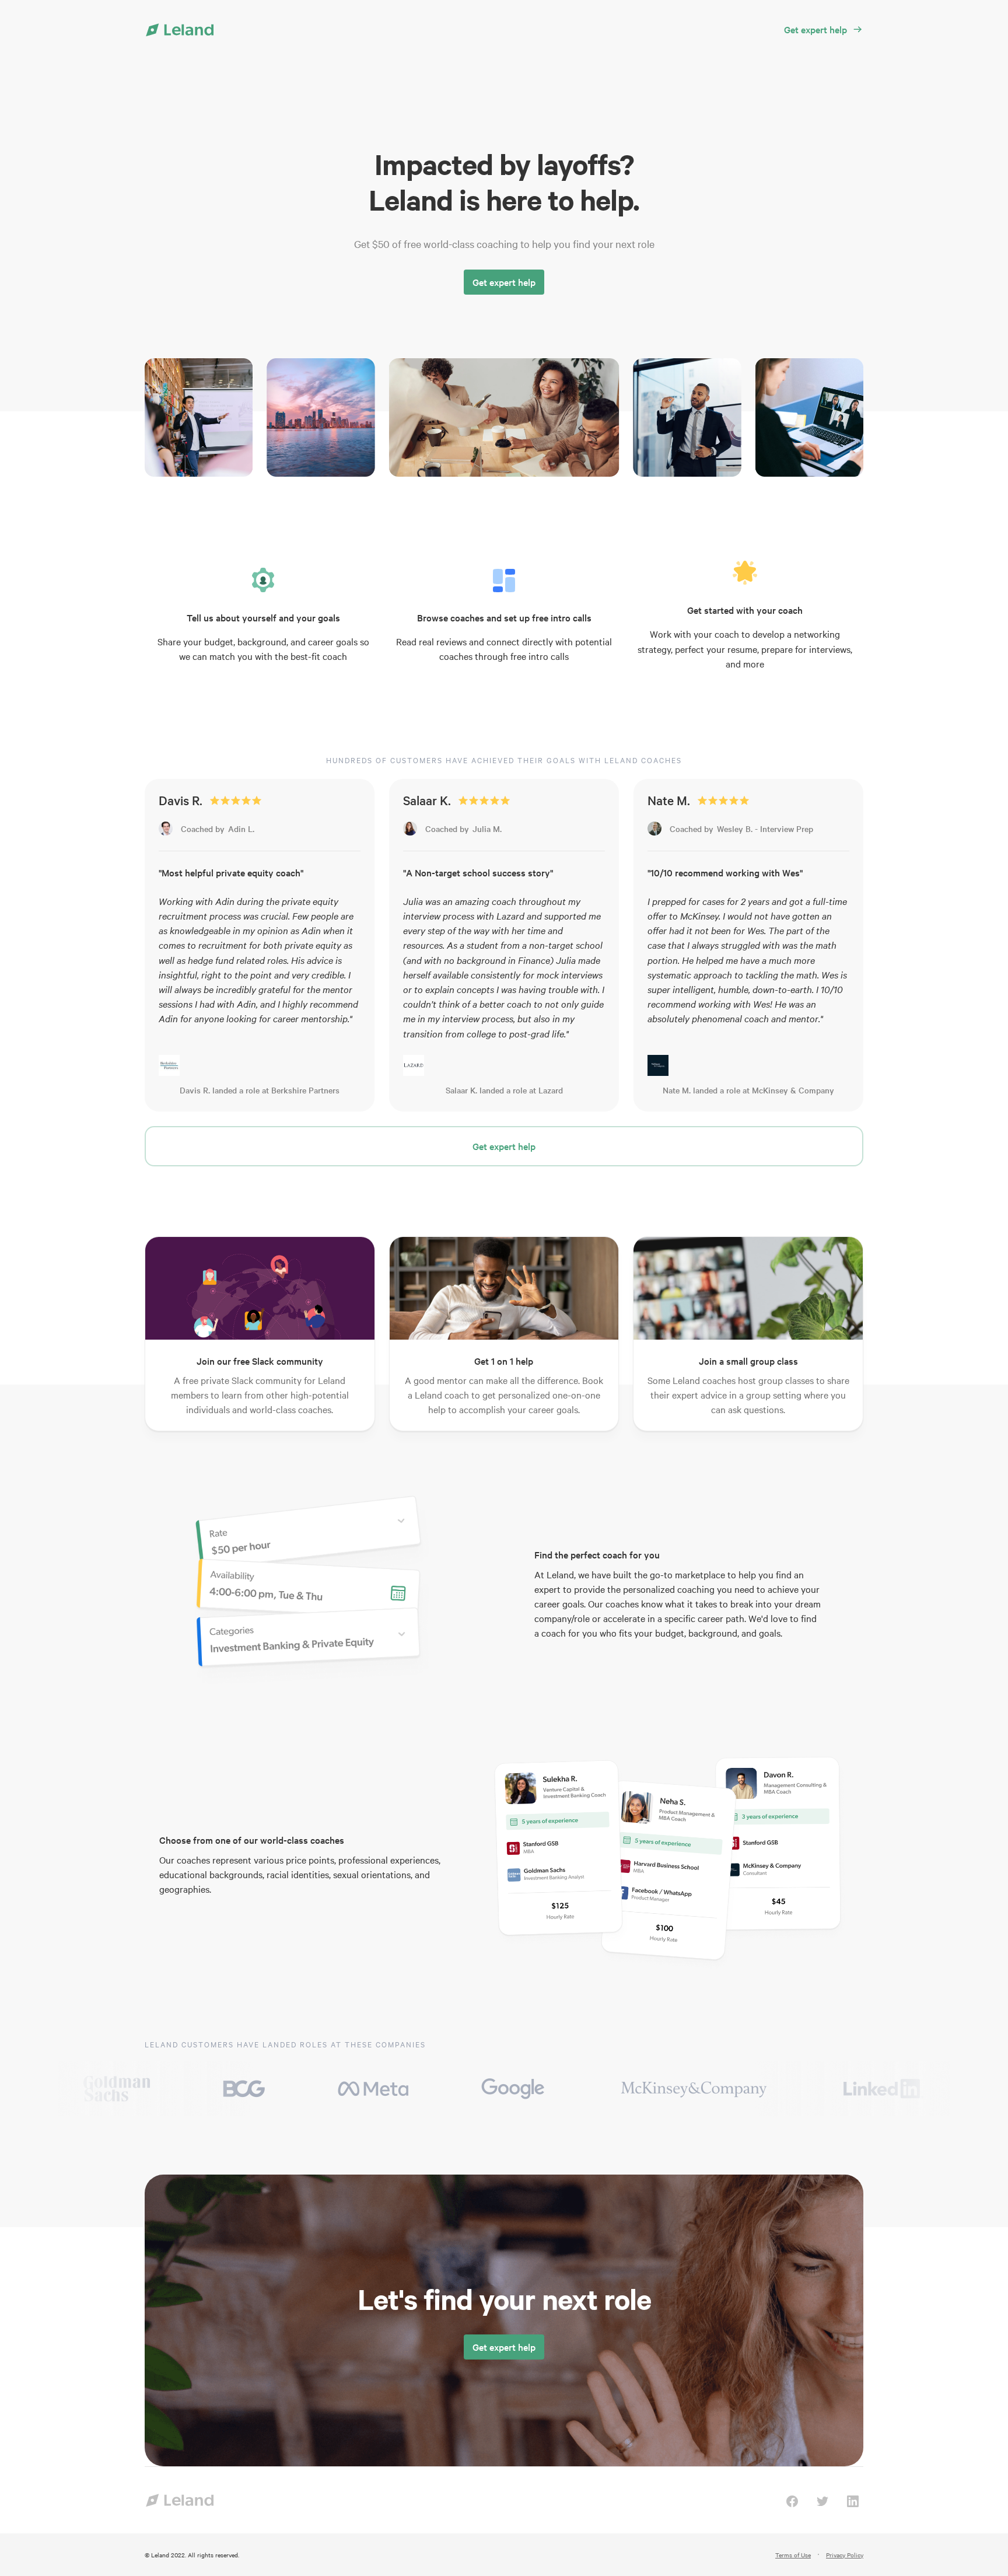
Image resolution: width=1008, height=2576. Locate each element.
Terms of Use (793, 2555)
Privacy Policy (845, 2555)
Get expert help (504, 282)
